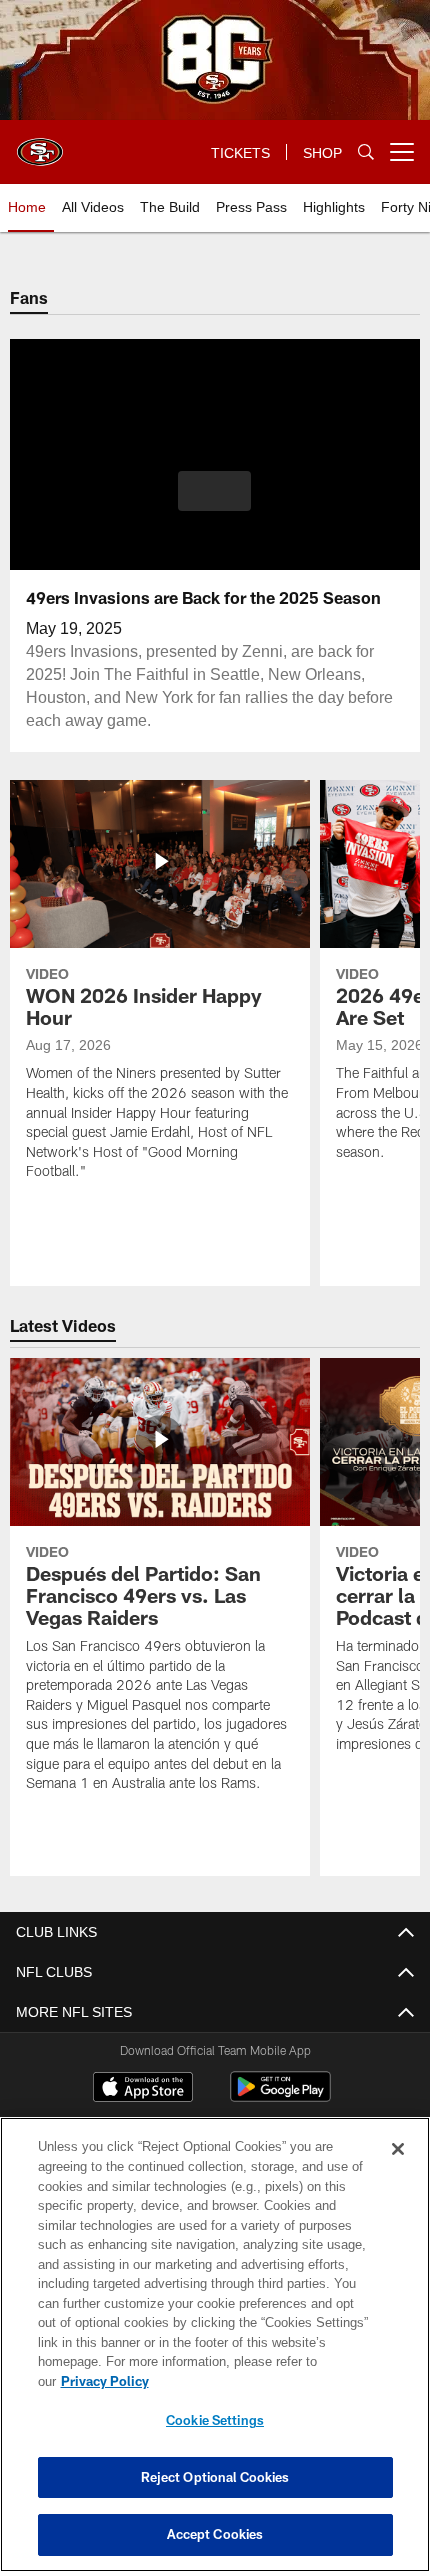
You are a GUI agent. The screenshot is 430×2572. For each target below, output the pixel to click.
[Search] (366, 152)
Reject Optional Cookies (215, 2477)
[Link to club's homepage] (40, 144)
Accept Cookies (215, 2534)
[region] (215, 2354)
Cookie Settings (215, 2420)
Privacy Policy (259, 2381)
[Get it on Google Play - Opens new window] (280, 2096)
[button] (214, 491)
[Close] (398, 2169)
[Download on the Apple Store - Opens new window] (143, 2089)
